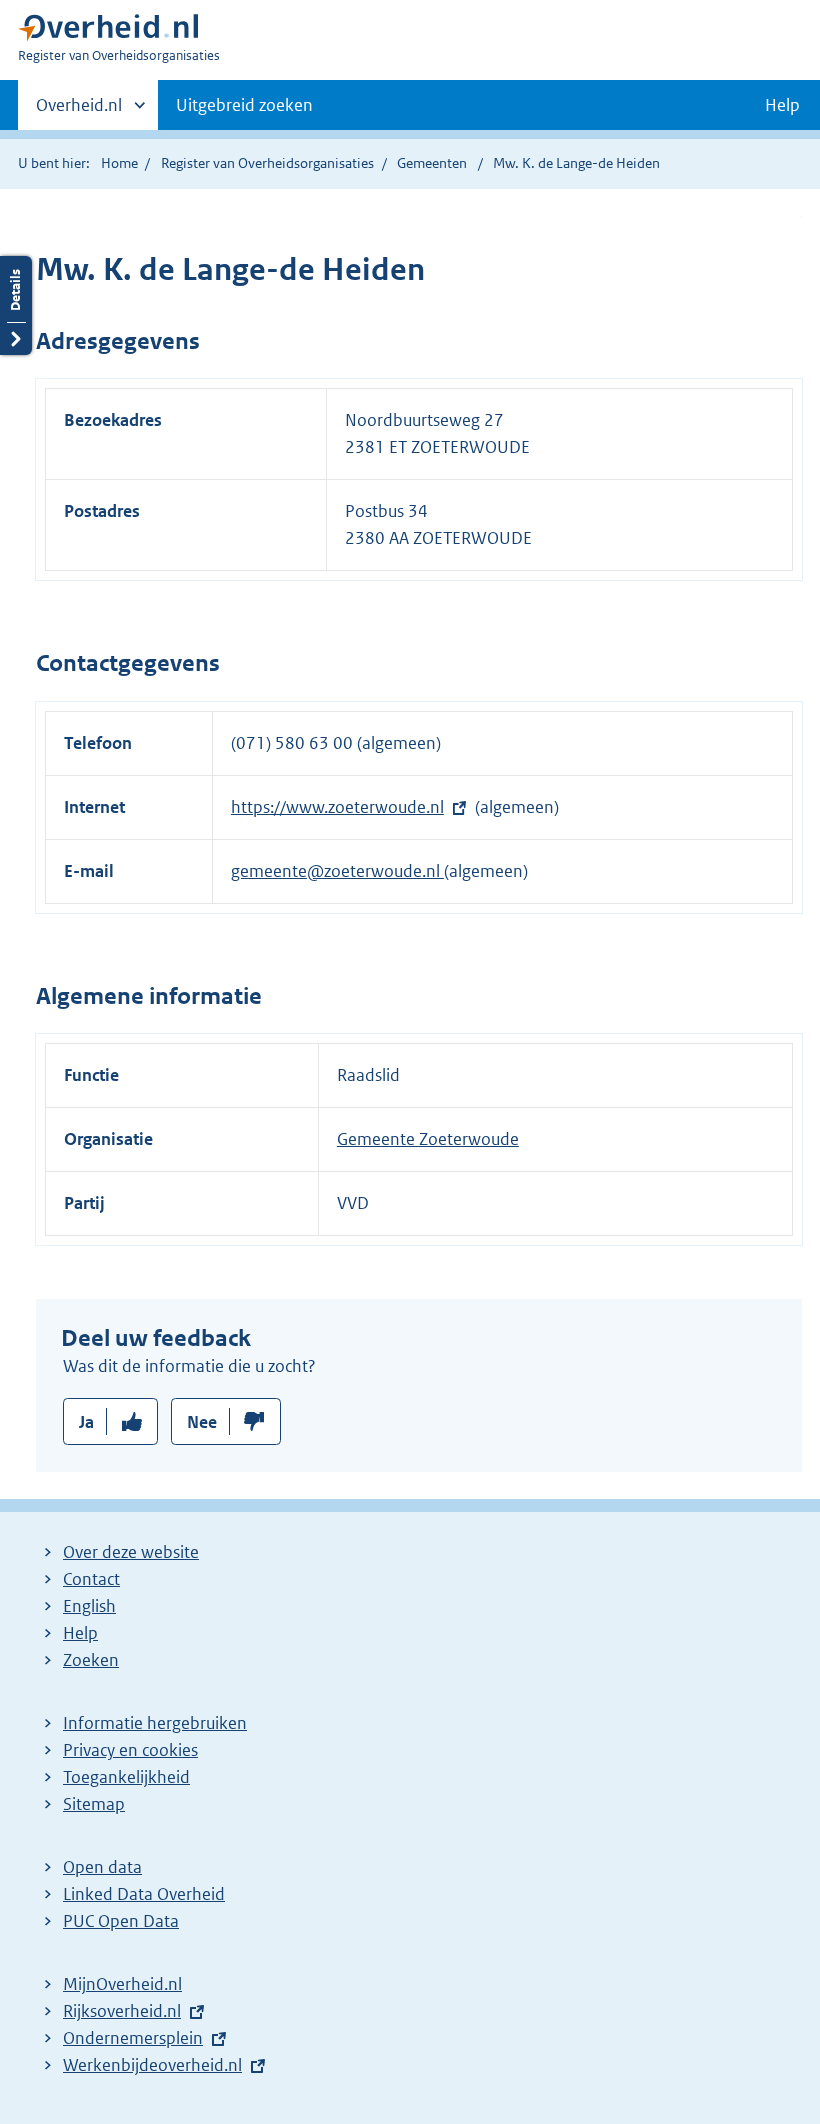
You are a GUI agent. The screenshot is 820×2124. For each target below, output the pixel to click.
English (89, 1606)
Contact (91, 1579)
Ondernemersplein (133, 2038)
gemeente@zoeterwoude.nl (337, 871)
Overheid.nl (79, 112)
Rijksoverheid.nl (122, 2011)
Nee (202, 1422)
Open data (102, 1867)
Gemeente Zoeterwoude (428, 1139)
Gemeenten (432, 163)
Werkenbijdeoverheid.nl (152, 2065)
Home (119, 163)
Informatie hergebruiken (155, 1723)
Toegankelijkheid (126, 1777)
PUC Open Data (121, 1921)
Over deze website (131, 1552)
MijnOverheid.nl (122, 1984)
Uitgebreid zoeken (244, 105)
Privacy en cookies (130, 1750)
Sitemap (94, 1804)
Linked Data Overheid (144, 1894)
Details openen (16, 305)
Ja (86, 1422)
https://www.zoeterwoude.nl (337, 807)
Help (80, 1633)
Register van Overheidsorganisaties (267, 163)
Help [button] (782, 105)
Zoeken (91, 1660)
